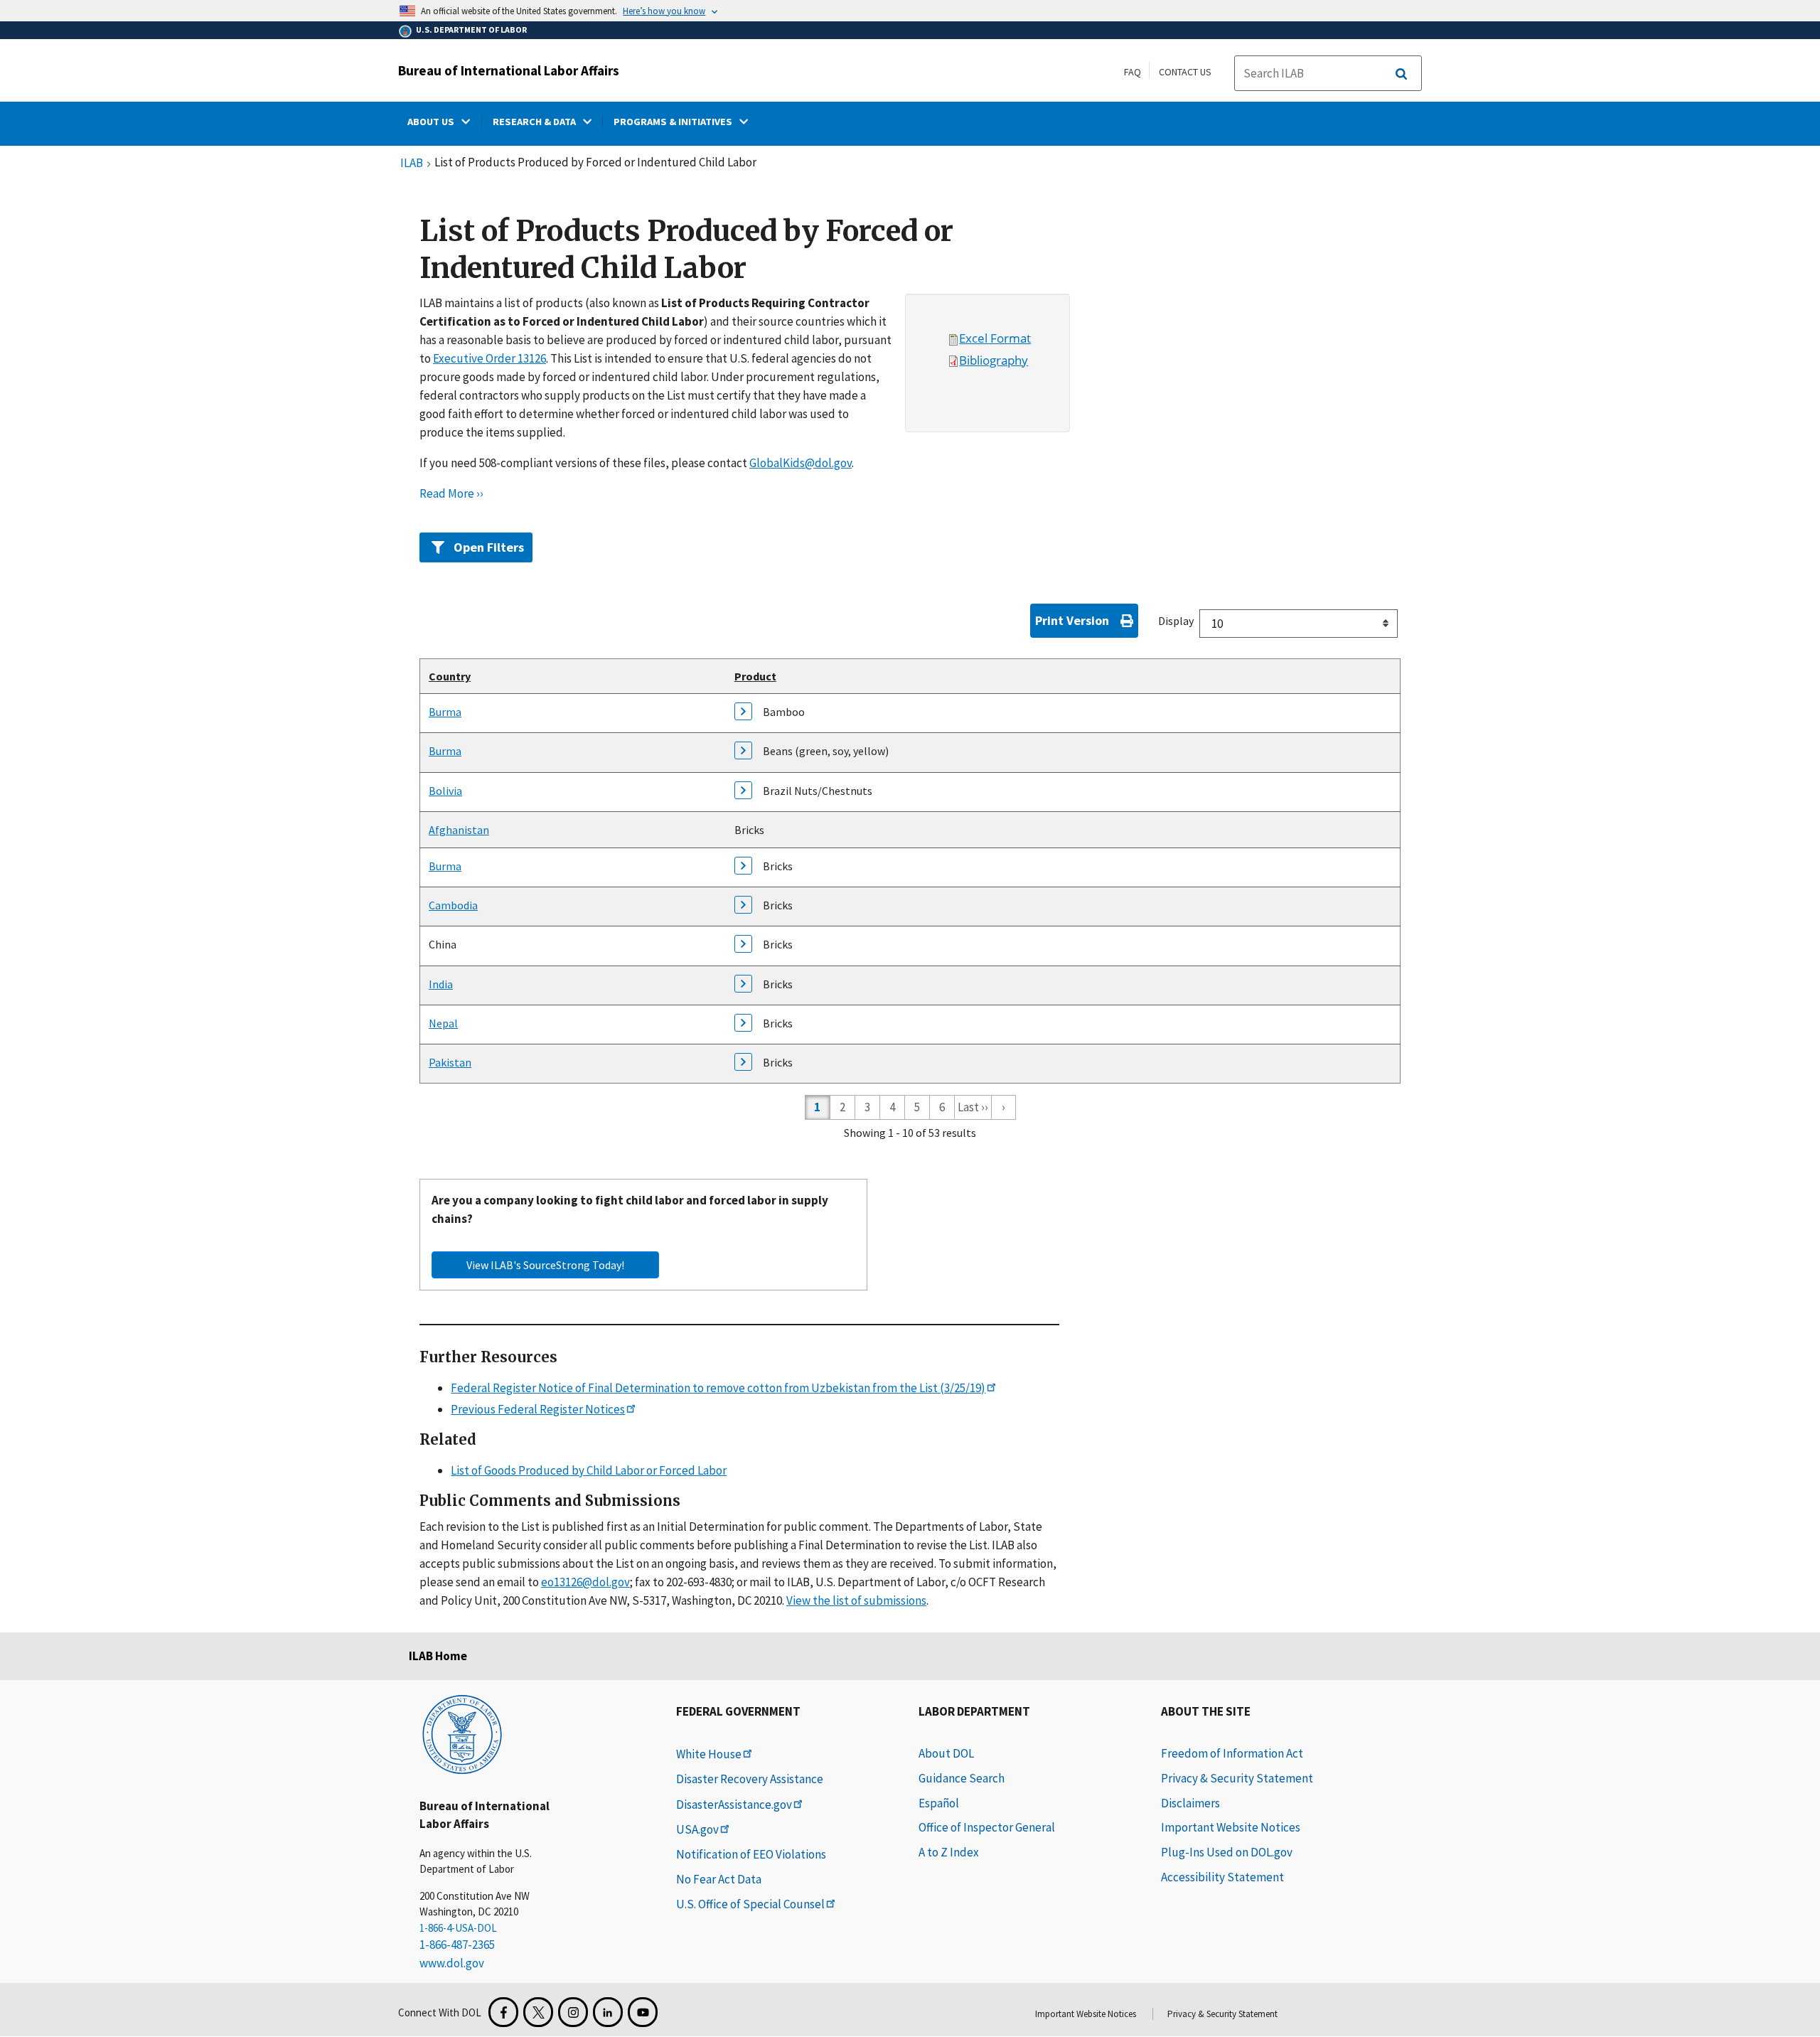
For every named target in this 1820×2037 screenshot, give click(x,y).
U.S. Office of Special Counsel (750, 1904)
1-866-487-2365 (457, 1945)
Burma (445, 712)
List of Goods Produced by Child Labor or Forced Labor (589, 1470)
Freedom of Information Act (1232, 1753)
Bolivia (445, 791)
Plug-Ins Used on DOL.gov (1227, 1852)
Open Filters (489, 547)
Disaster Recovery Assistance (750, 1779)
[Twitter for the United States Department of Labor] (538, 2012)
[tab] (910, 544)
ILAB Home (438, 1656)
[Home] (462, 1733)
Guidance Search (962, 1778)
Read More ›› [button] (451, 493)
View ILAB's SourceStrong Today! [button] (545, 1265)
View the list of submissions (856, 1600)
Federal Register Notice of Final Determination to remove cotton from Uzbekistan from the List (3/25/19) (718, 1388)
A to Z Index (949, 1852)
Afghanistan (459, 830)
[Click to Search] (1401, 74)
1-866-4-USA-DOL (458, 1928)
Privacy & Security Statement (1237, 1778)
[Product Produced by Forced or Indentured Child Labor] (749, 715)
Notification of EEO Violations (751, 1854)
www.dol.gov (452, 1963)
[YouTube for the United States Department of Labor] (643, 2012)
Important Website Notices (1231, 1827)
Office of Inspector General (987, 1827)
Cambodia (453, 905)
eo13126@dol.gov (585, 1582)
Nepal (443, 1023)
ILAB (412, 164)
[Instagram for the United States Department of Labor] (573, 2012)
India (441, 984)
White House (709, 1754)
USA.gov (697, 1829)
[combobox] (1299, 624)
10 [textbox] (1217, 624)
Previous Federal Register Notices (538, 1409)
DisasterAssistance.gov (734, 1805)
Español (939, 1803)
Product (755, 676)
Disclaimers (1190, 1803)
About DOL (946, 1753)
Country (450, 676)
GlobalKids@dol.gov (801, 463)
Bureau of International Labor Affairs (509, 70)
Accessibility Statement (1222, 1877)
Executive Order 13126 (489, 358)
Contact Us (1185, 72)
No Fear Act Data (719, 1879)
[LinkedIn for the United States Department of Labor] (608, 2012)
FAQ (1133, 72)
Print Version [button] (1072, 620)
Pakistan (450, 1062)
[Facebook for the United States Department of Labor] (503, 2012)
